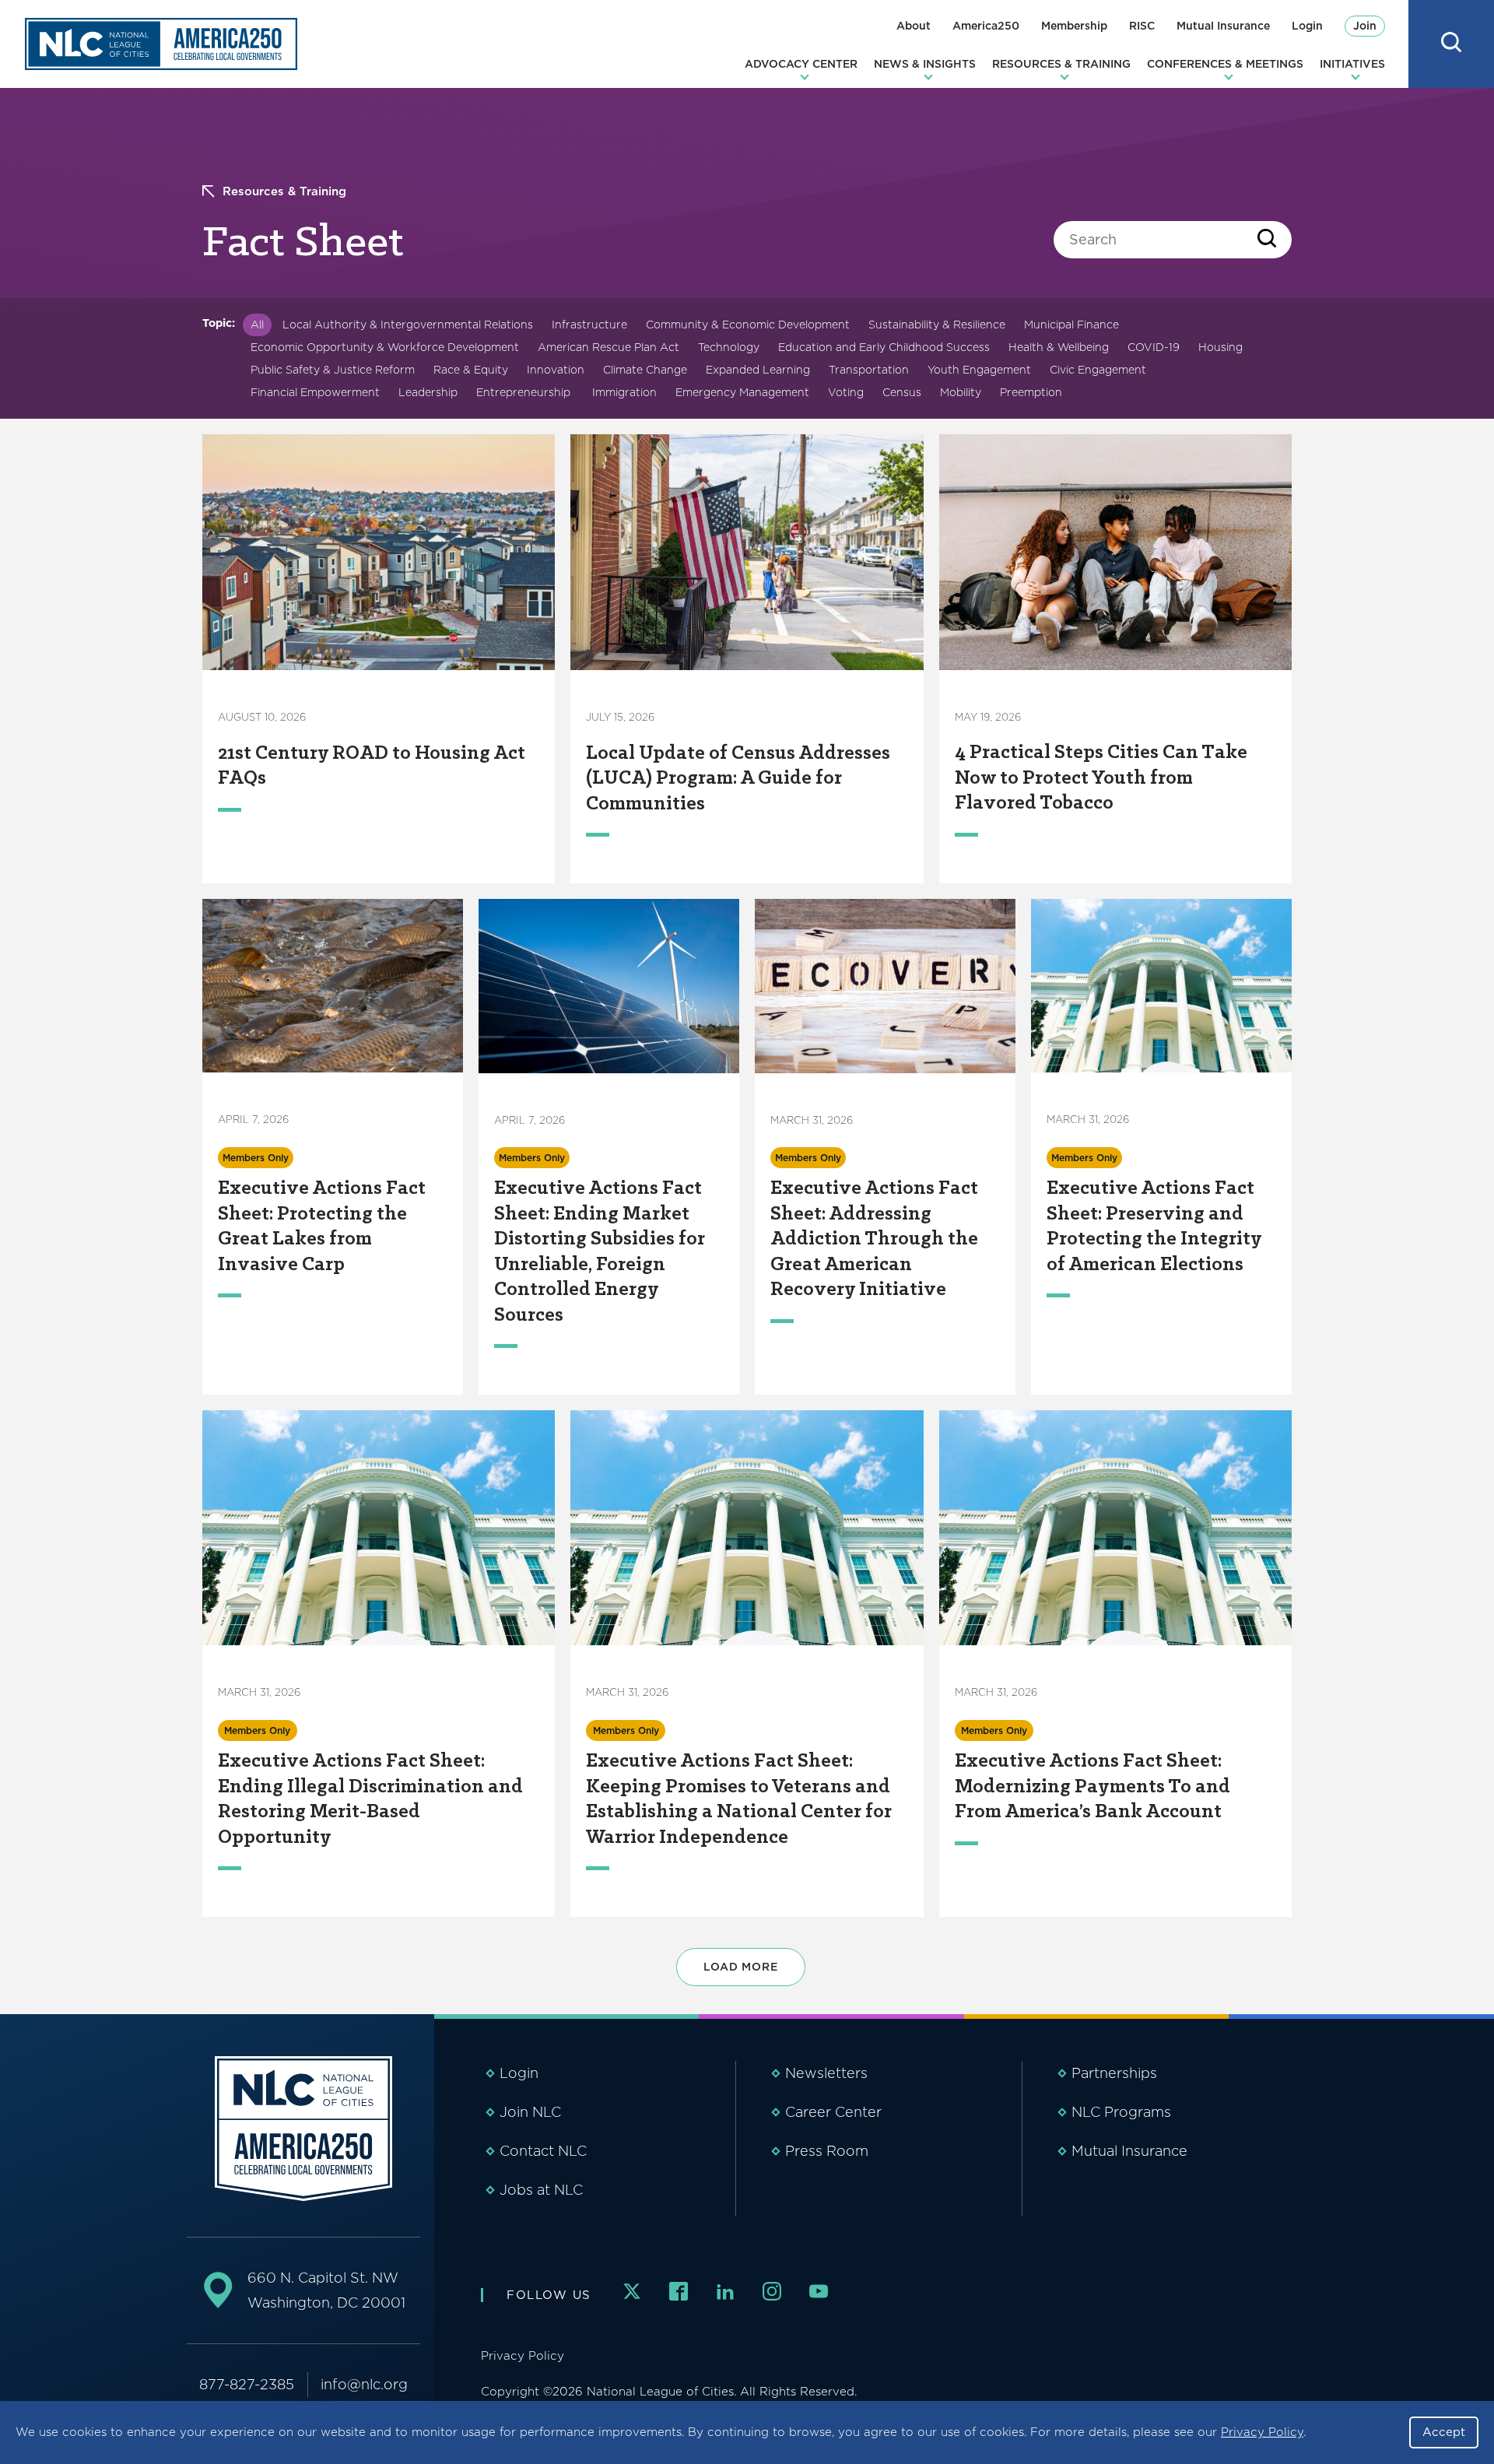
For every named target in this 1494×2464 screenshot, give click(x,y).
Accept (1444, 2432)
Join (1365, 26)
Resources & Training (1061, 64)
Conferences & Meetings (1225, 64)
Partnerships (1114, 2073)
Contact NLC (543, 2151)
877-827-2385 (247, 2384)
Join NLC (530, 2112)
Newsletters (826, 2073)
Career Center (833, 2112)
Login (1307, 26)
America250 (986, 26)
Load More (741, 1967)
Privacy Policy (1262, 2432)
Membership (1074, 26)
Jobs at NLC (541, 2190)
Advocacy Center (801, 64)
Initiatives (1352, 64)
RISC (1142, 26)
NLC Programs (1121, 2112)
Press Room (827, 2151)
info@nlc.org (364, 2384)
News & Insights (925, 64)
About (914, 26)
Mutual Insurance (1223, 26)
